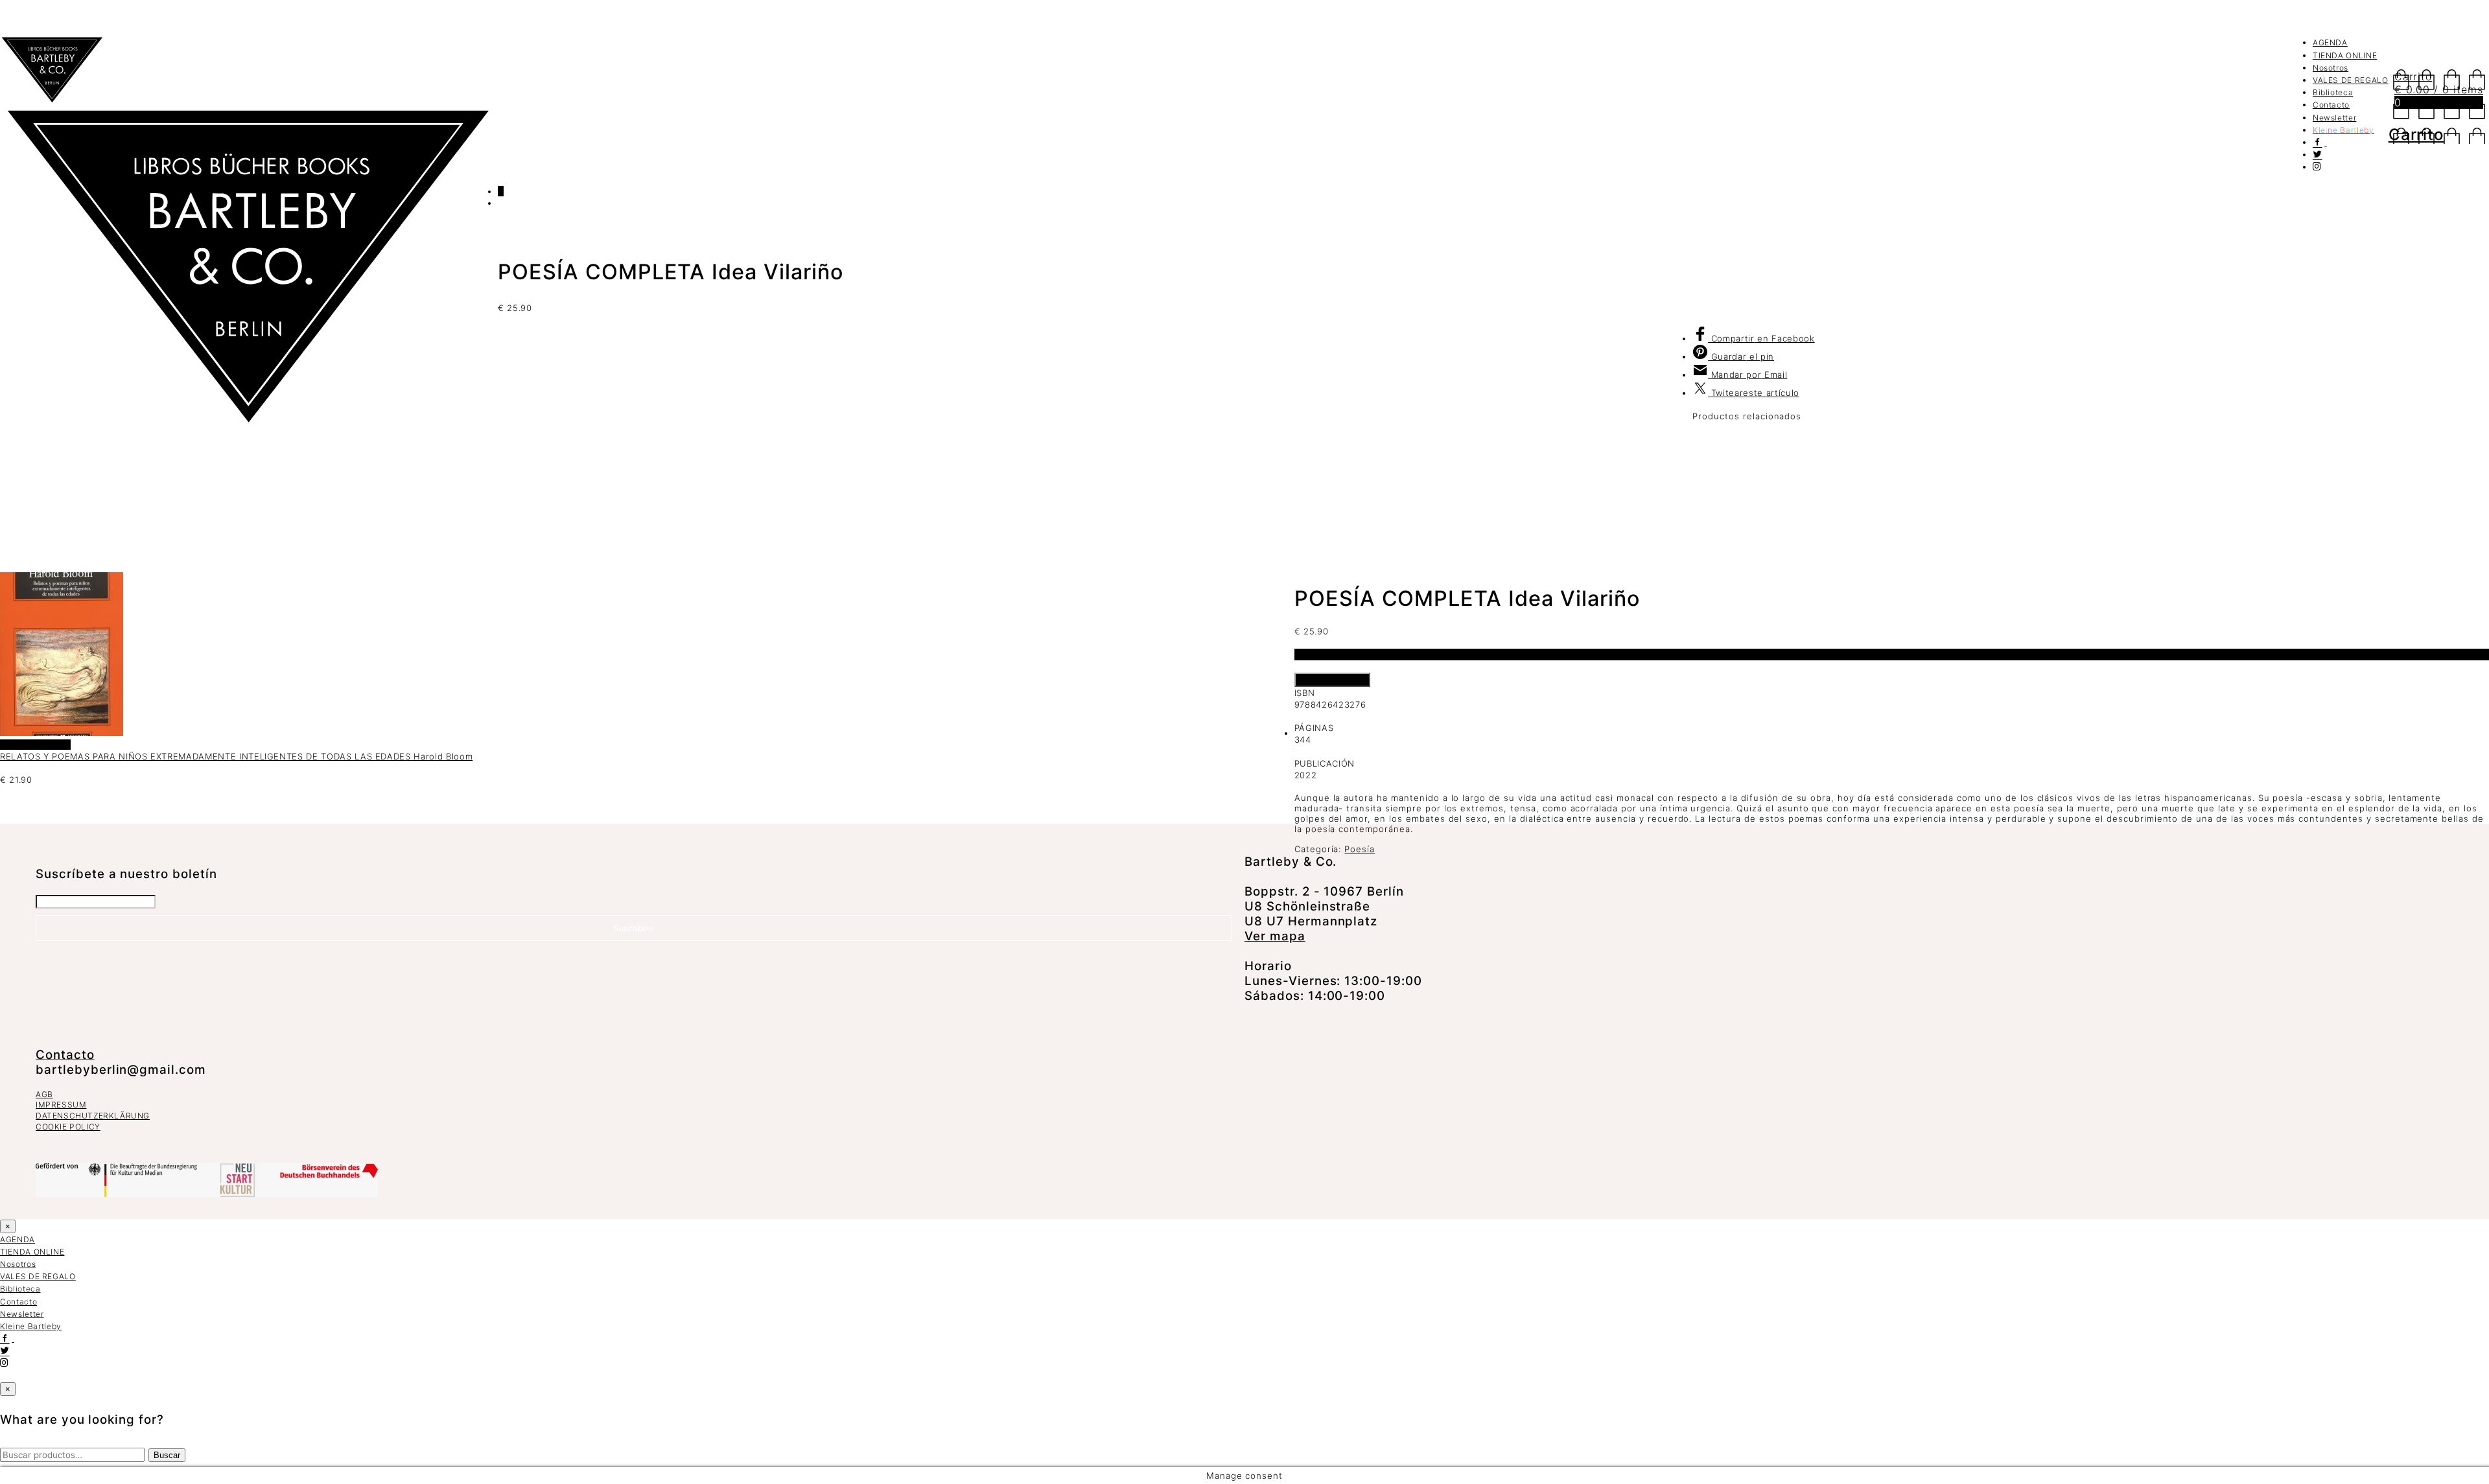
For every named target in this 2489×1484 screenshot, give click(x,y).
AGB (44, 1094)
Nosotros (2331, 68)
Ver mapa (1275, 936)
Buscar (167, 1455)
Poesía (1360, 849)
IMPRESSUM (61, 1105)
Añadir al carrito (1332, 680)
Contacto (2331, 105)
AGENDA (2330, 42)
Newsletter (2335, 118)
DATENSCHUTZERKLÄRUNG (93, 1116)
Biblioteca (2333, 92)
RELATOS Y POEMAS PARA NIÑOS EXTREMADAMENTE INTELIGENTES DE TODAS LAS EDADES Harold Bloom (236, 756)
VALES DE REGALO (2351, 80)
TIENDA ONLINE (2345, 55)
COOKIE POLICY (68, 1127)
